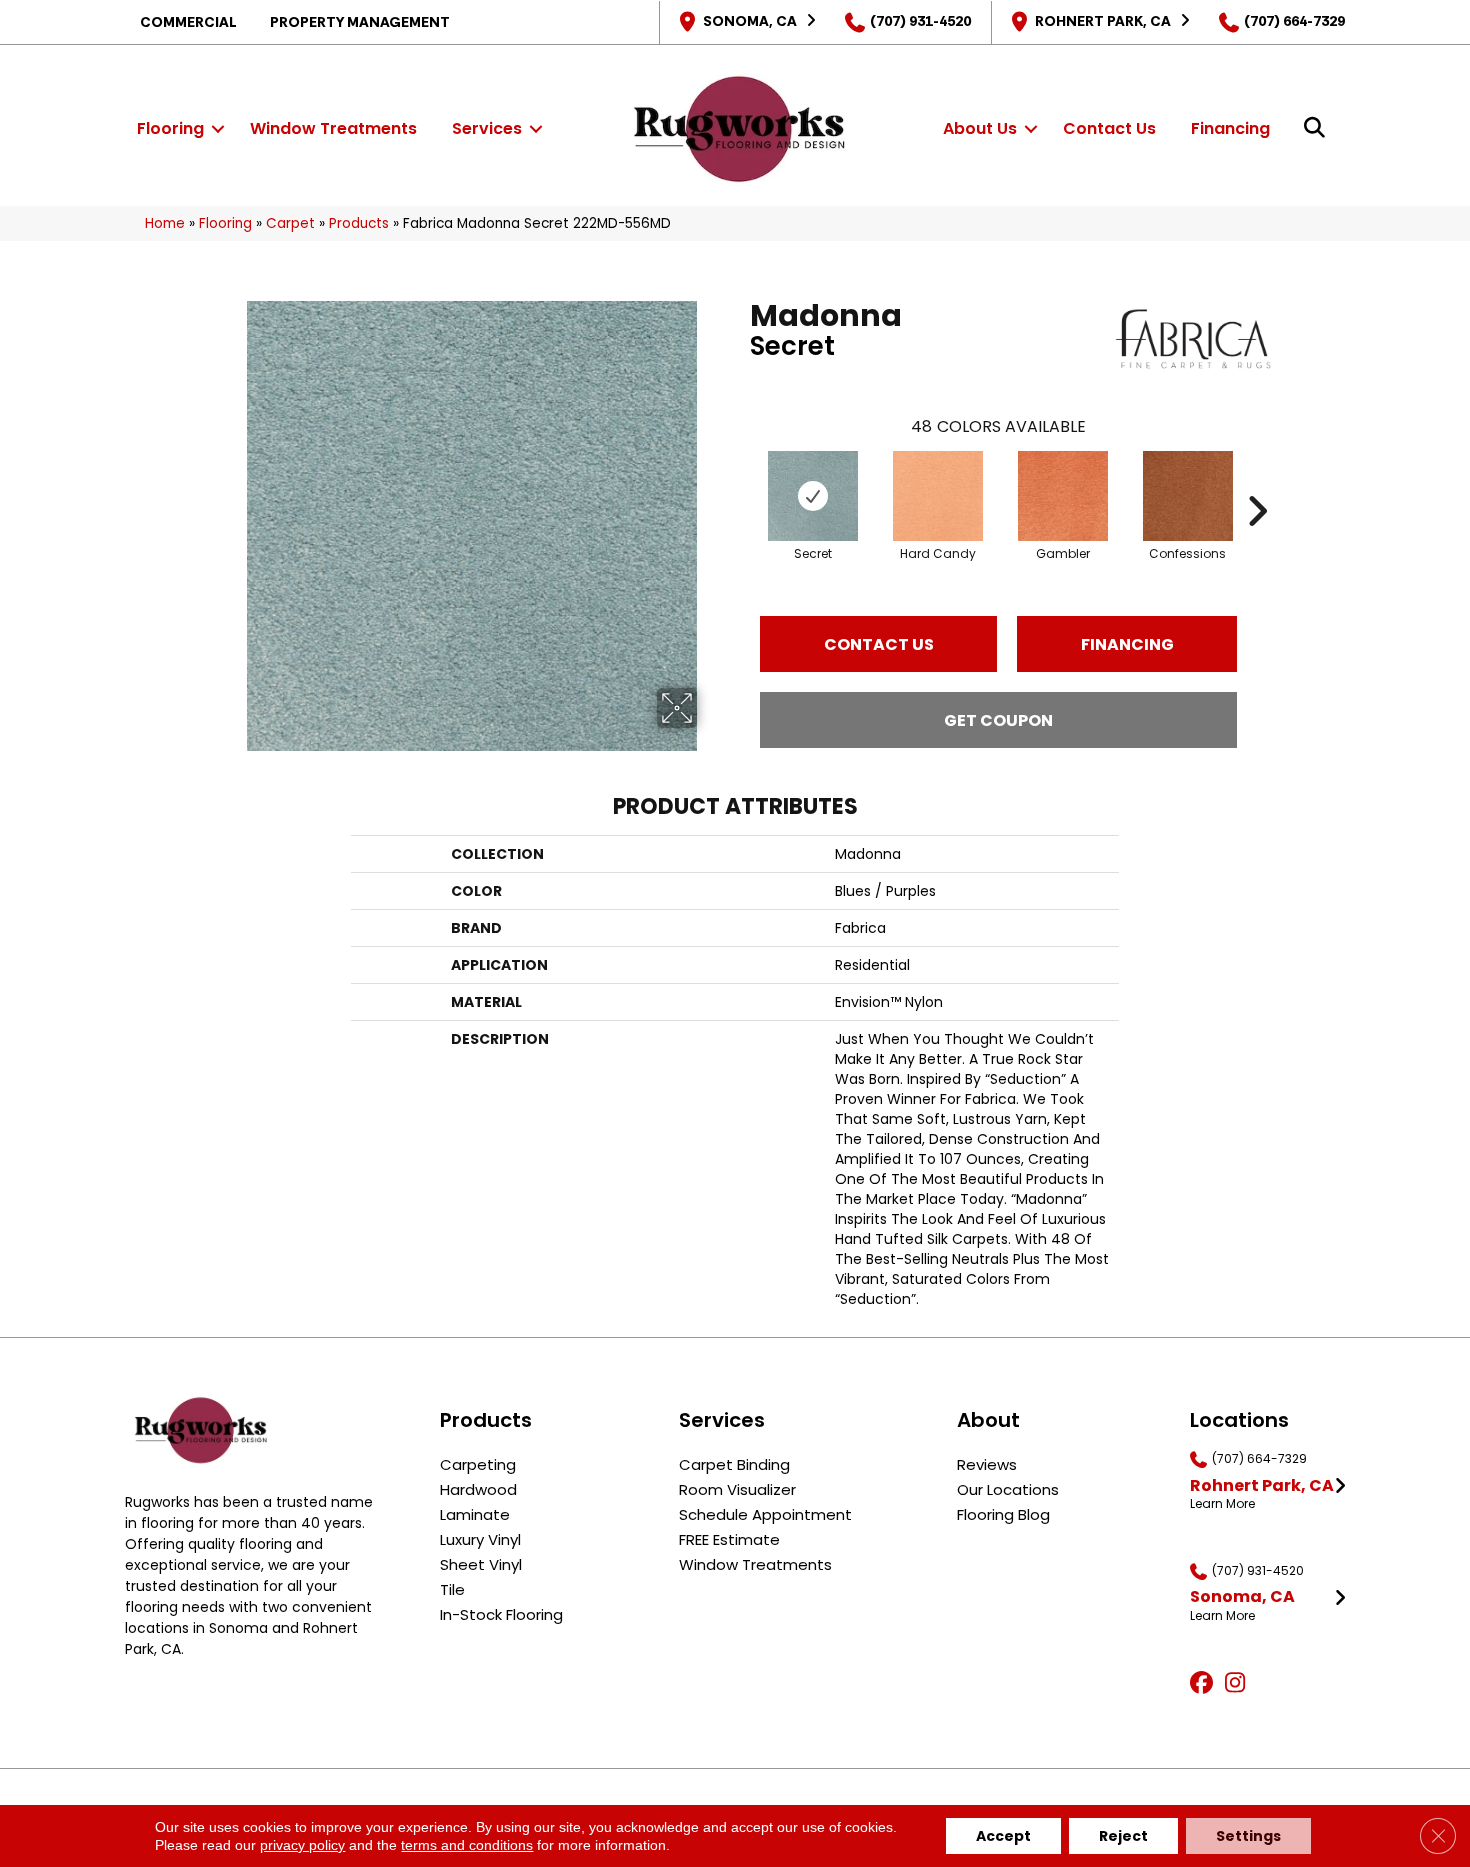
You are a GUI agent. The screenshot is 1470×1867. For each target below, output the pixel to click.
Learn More (1222, 1504)
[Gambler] (1063, 496)
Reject (1123, 1836)
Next (1257, 481)
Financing (1230, 128)
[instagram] (1239, 1684)
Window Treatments (333, 128)
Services (487, 128)
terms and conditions (467, 1845)
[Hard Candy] (938, 496)
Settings (1248, 1836)
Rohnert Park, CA (1103, 21)
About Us (980, 128)
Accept (1003, 1836)
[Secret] (813, 496)
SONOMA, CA (750, 21)
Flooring (170, 128)
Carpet (290, 223)
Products (359, 223)
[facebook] (1204, 1684)
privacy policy (302, 1845)
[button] (218, 129)
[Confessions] (1188, 496)
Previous (740, 481)
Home (165, 223)
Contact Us (1109, 128)
